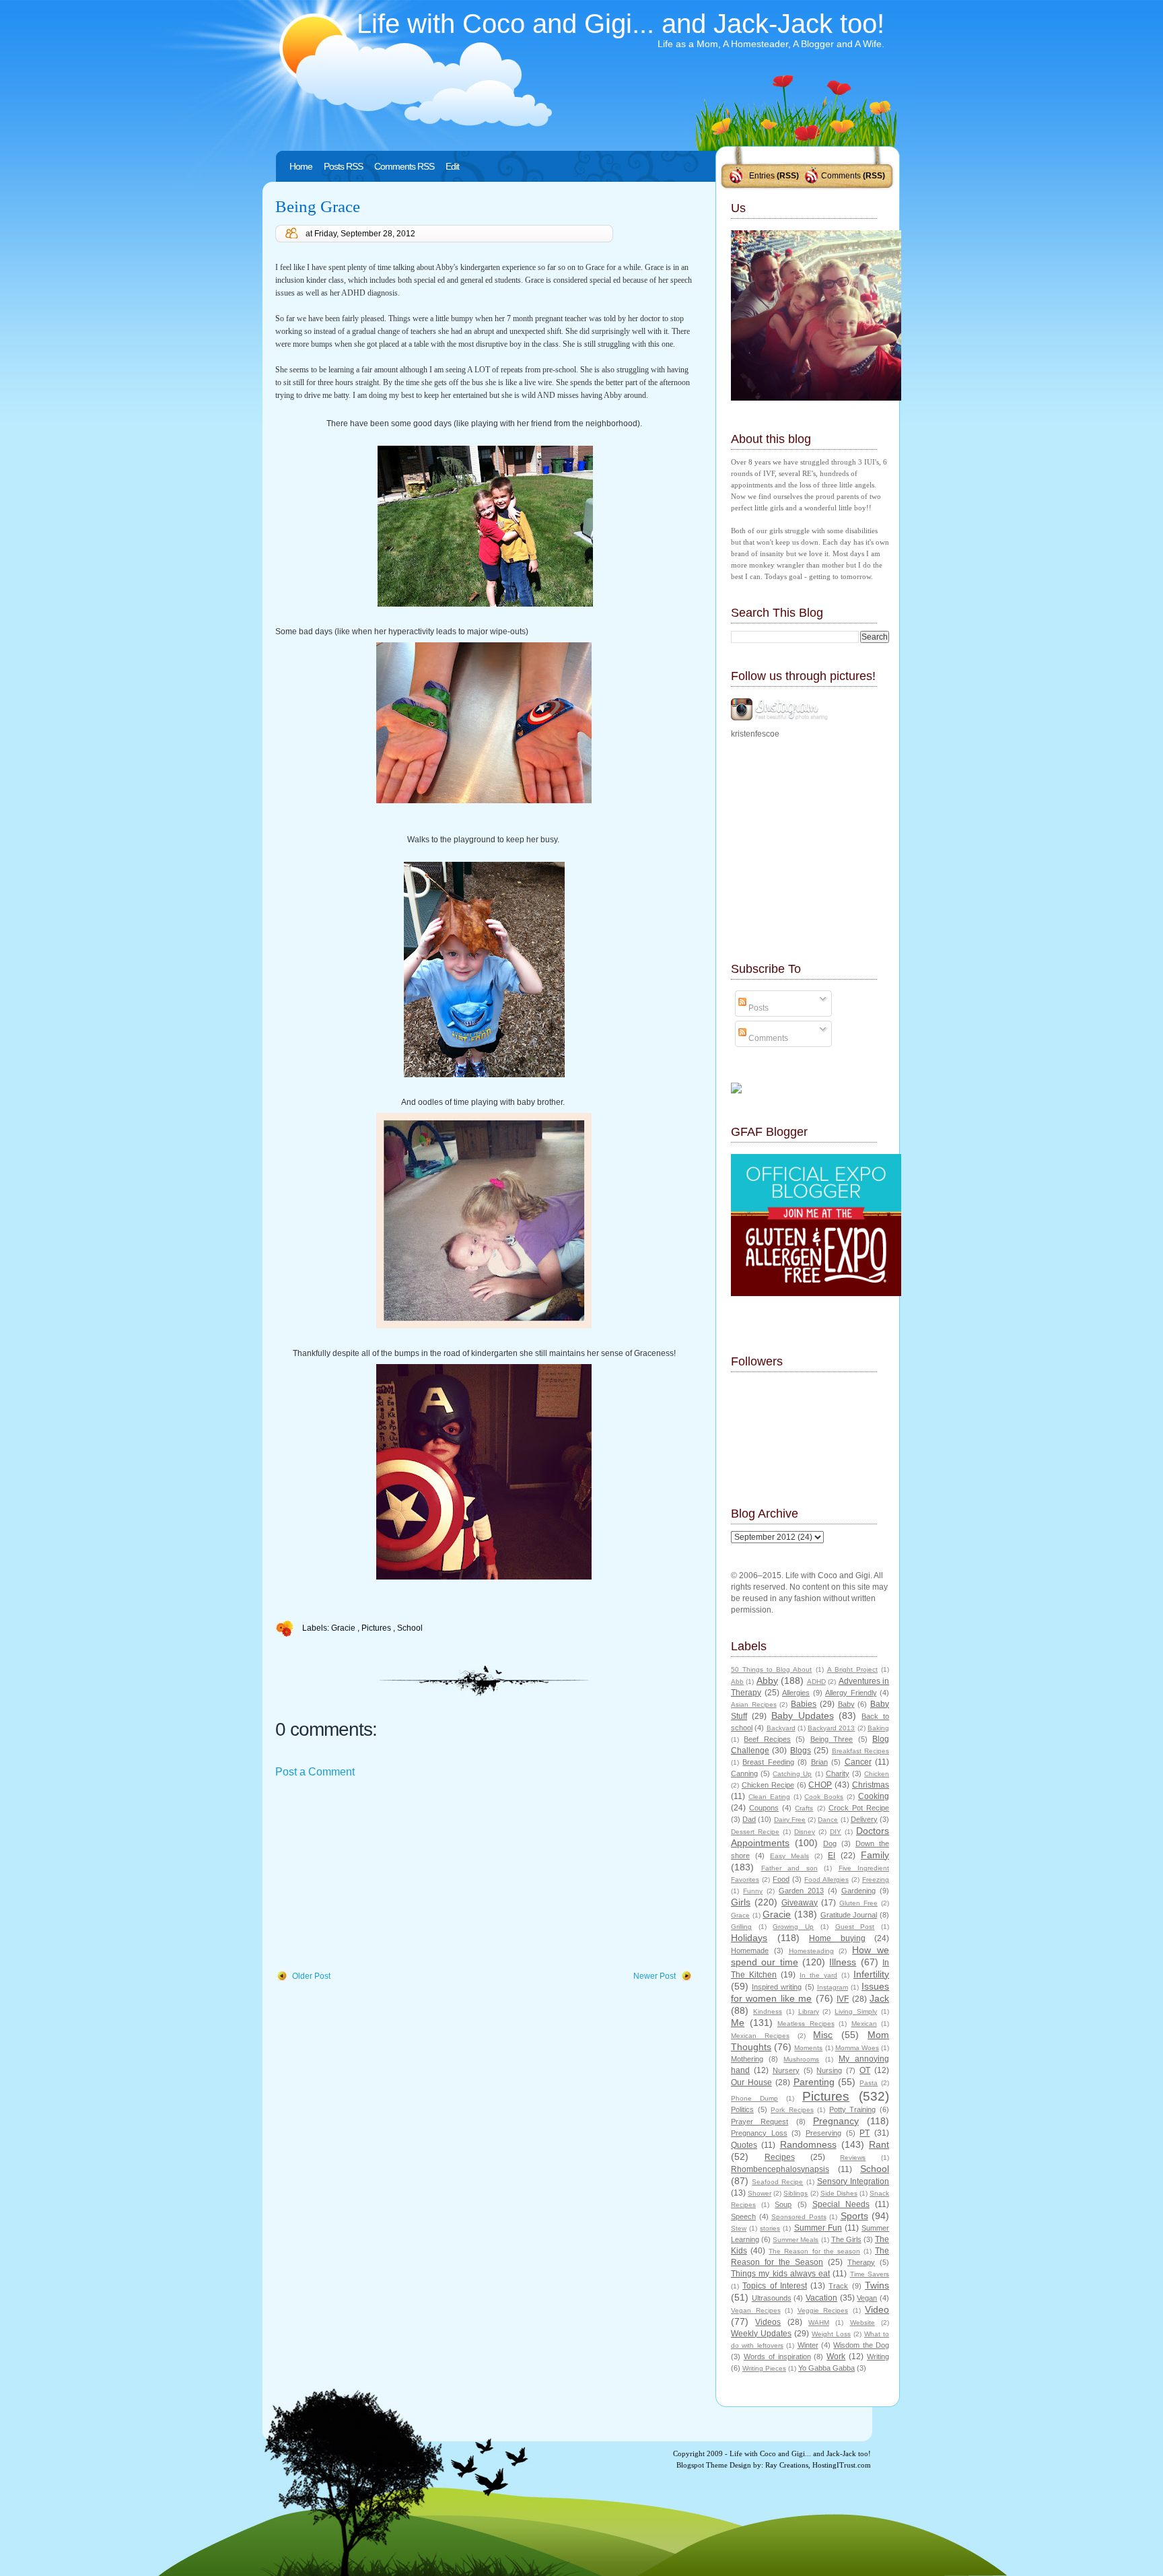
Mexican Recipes (760, 2036)
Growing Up (793, 1927)
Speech (743, 2216)
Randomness (808, 2144)
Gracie (344, 1628)
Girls (741, 1902)
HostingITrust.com (842, 2465)
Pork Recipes (792, 2110)
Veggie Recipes (823, 2310)
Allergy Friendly (851, 1693)
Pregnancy (836, 2121)
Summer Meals (796, 2240)
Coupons (764, 1808)
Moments (808, 2048)
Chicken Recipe (768, 1785)
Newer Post (655, 1976)
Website (862, 2323)
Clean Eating (769, 1797)
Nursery (786, 2070)
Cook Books (824, 1797)
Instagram (833, 1987)
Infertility (871, 1974)
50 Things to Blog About (771, 1669)
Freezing (876, 1879)
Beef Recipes (767, 1739)
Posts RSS (343, 166)
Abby (767, 1681)
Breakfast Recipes (860, 1751)
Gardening (858, 1891)
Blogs (801, 1751)
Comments (841, 176)
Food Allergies (826, 1879)
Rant (879, 2144)
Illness (843, 1962)
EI (832, 1856)
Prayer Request (760, 2122)
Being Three (832, 1739)
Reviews (853, 2158)
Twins (877, 2285)
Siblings (796, 2193)
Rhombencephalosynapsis (780, 2169)
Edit (452, 166)
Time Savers (870, 2274)
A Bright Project (852, 1669)
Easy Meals (789, 1856)
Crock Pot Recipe (859, 1808)
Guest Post (855, 1927)
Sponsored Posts (799, 2217)
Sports (854, 2216)
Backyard (781, 1728)
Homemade (750, 1951)
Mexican (864, 2024)
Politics (742, 2109)
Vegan (867, 2298)
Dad (749, 1819)
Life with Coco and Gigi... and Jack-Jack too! (621, 24)
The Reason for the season (814, 2251)
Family (875, 1855)
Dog (830, 1843)
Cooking (874, 1796)
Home (301, 166)
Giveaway (800, 1903)
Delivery (864, 1819)
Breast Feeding (768, 1762)
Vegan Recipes (756, 2310)
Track (838, 2286)
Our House (751, 2082)
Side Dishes (839, 2193)
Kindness (768, 2011)
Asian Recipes (754, 1704)
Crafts (804, 1808)
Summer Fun (818, 2228)
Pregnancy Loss (759, 2133)
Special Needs (841, 2204)
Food (781, 1879)
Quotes (744, 2145)
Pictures (377, 1628)
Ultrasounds (772, 2298)
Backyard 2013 (831, 1728)
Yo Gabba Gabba (826, 2368)
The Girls (846, 2239)
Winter (808, 2345)
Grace (740, 1915)
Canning (744, 1773)
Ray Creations (787, 2465)
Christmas (871, 1785)
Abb (737, 1682)
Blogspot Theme (702, 2465)
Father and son (789, 1868)
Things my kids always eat (780, 2274)
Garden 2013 (801, 1891)
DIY (836, 1832)
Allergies (796, 1693)
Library (809, 2011)
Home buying (837, 1938)
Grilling (741, 1927)
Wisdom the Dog (861, 2345)
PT (865, 2133)
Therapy (861, 2262)
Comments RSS (404, 166)
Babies (804, 1704)
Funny (753, 1891)
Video (877, 2309)
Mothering (747, 2059)
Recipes (780, 2157)
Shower (760, 2193)
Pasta (869, 2083)
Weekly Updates (761, 2334)
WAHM (819, 2323)
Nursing (829, 2070)
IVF (843, 1999)
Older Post (311, 1976)
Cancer (858, 1762)
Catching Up (792, 1774)
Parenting (814, 2082)
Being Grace (318, 206)
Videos (768, 2322)
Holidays (749, 1938)
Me (738, 2023)
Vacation (821, 2298)
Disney (805, 1832)
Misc (823, 2035)
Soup (783, 2204)
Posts (757, 1008)
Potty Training (853, 2109)
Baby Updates (803, 1716)
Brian (819, 1762)
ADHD (816, 1682)
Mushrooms (801, 2059)
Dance (828, 1820)
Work (836, 2357)
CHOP (820, 1785)
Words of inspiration (777, 2357)
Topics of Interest (775, 2286)
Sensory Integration (853, 2181)
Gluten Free (858, 1903)
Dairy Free (790, 1820)
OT (865, 2070)
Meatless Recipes (806, 2024)
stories (770, 2228)
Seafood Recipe (777, 2182)
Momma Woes (857, 2048)
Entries (762, 176)
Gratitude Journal (849, 1915)
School (410, 1628)
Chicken (877, 1774)
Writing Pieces (764, 2368)
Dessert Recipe (755, 1832)
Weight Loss (831, 2334)
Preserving (823, 2133)
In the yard (818, 1975)
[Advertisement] (376, 1875)
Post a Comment (315, 1772)
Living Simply (856, 2011)
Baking (878, 1728)
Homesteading (811, 1951)
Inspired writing (777, 1987)
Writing (878, 2357)
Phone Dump (754, 2098)
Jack (879, 1998)
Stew (739, 2228)
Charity (838, 1773)
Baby (846, 1704)
